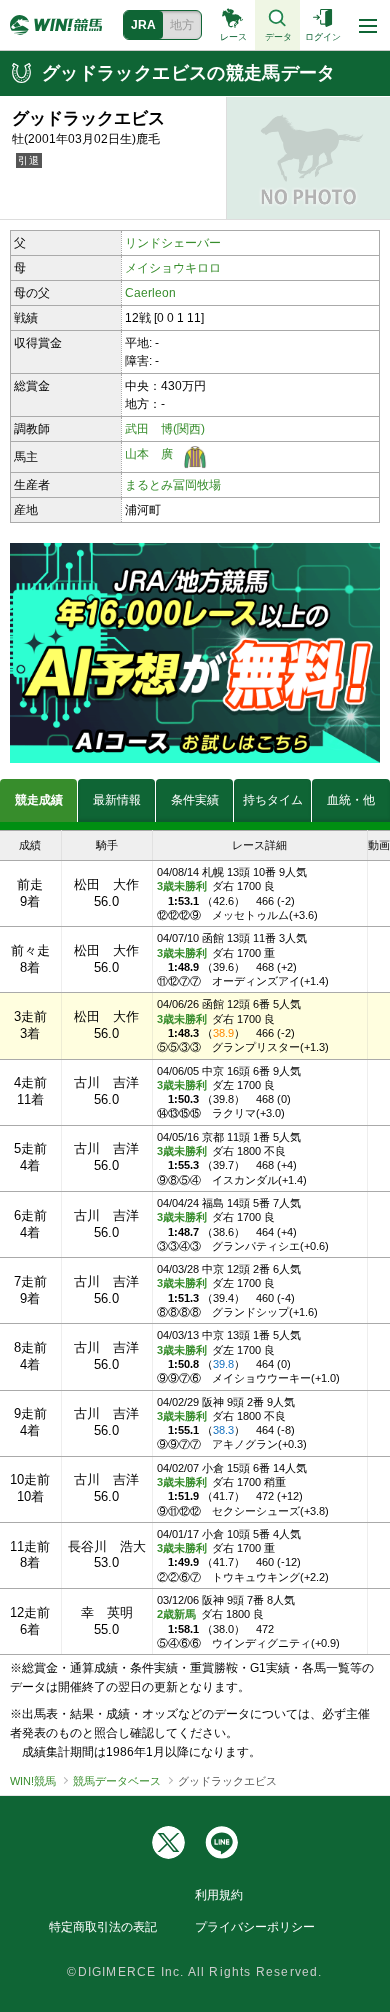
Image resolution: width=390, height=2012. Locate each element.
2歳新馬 (176, 1614)
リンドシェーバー (173, 243)
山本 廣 (149, 454)
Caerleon (150, 293)
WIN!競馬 (33, 1781)
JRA (143, 25)
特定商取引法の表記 (103, 1927)
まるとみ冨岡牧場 (173, 485)
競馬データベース (117, 1781)
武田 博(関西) (165, 429)
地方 (182, 25)
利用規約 (219, 1895)
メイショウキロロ (173, 268)
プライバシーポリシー (255, 1927)
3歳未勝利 (182, 886)
